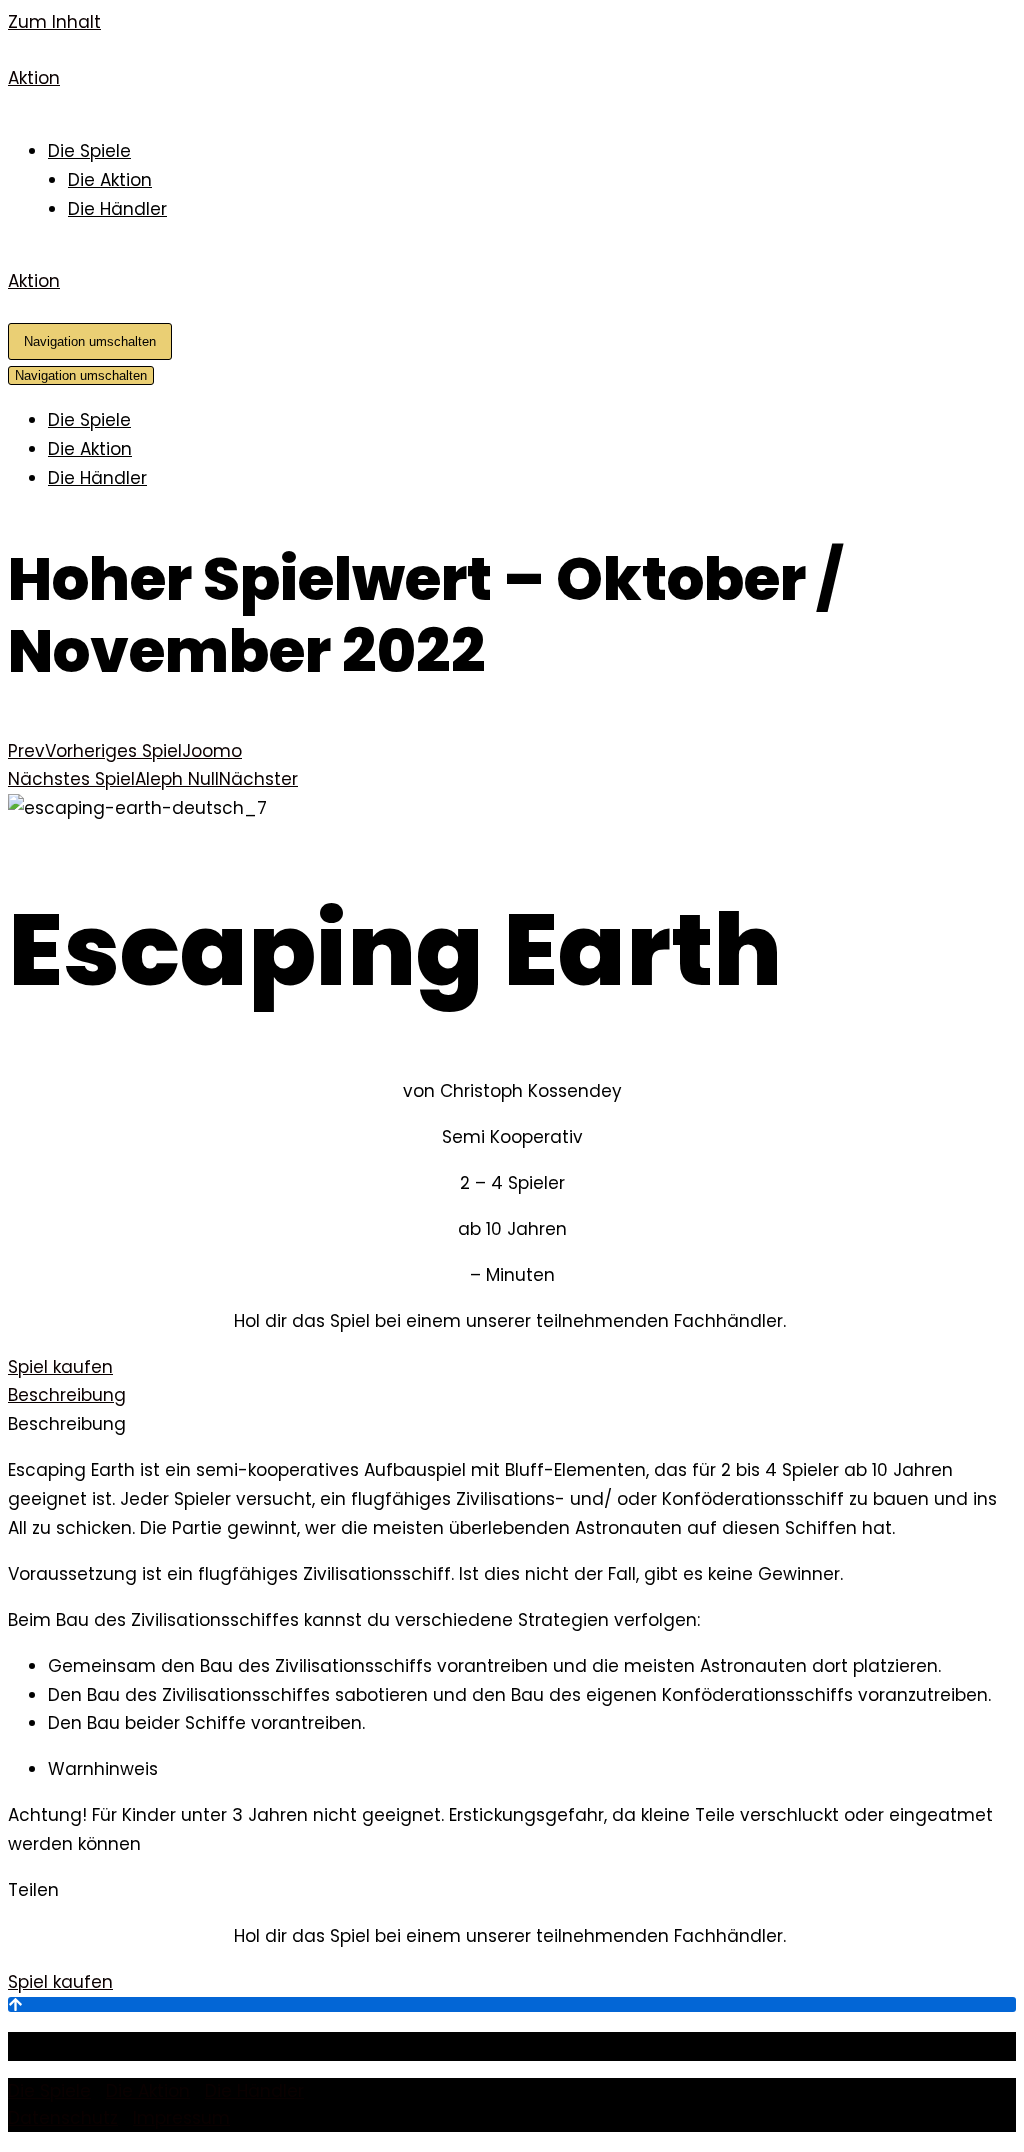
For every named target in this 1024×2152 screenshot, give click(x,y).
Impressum (181, 2118)
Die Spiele (89, 151)
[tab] (512, 1395)
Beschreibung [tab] (67, 1424)
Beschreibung (67, 1395)
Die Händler (117, 209)
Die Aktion (110, 180)
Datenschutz (63, 2118)
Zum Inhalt (54, 22)
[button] (60, 1367)
